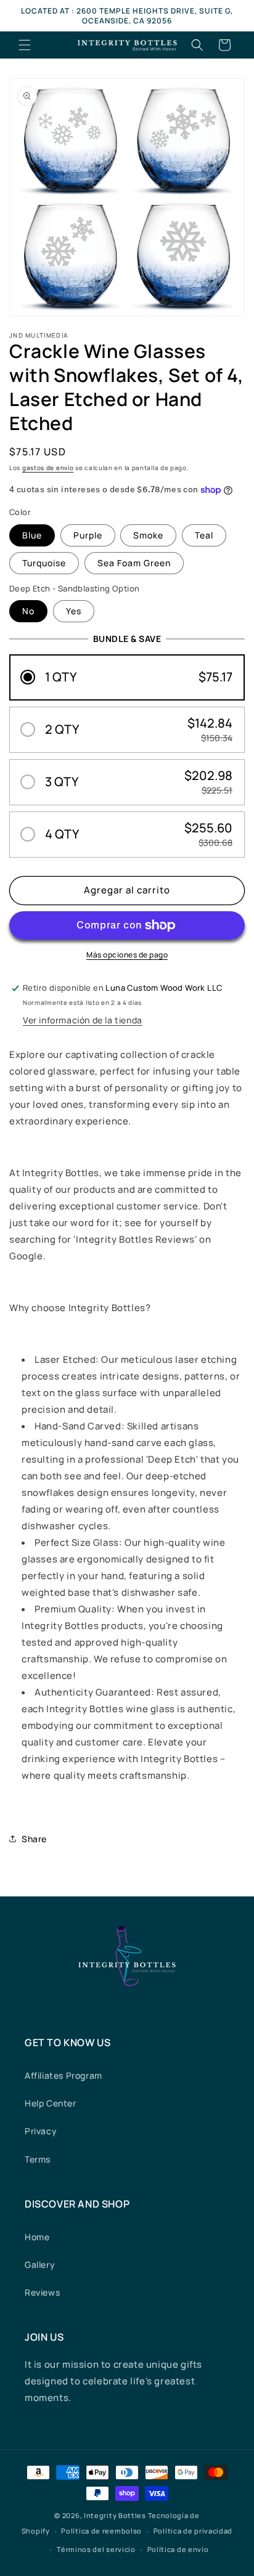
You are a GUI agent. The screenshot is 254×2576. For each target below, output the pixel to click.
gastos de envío (48, 468)
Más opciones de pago (127, 955)
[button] (25, 45)
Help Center (51, 2103)
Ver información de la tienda (83, 1020)
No (28, 611)
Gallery (40, 2265)
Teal (204, 535)
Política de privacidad (193, 2531)
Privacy (41, 2131)
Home (37, 2237)
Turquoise (44, 563)
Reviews (42, 2292)
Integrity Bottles (115, 2515)
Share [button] (34, 1839)
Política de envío (178, 2549)
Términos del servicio (96, 2549)
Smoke (148, 535)
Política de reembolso (101, 2531)
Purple (88, 535)
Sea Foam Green (134, 563)
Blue (32, 535)
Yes (74, 611)
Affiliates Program (63, 2075)
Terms (38, 2159)
